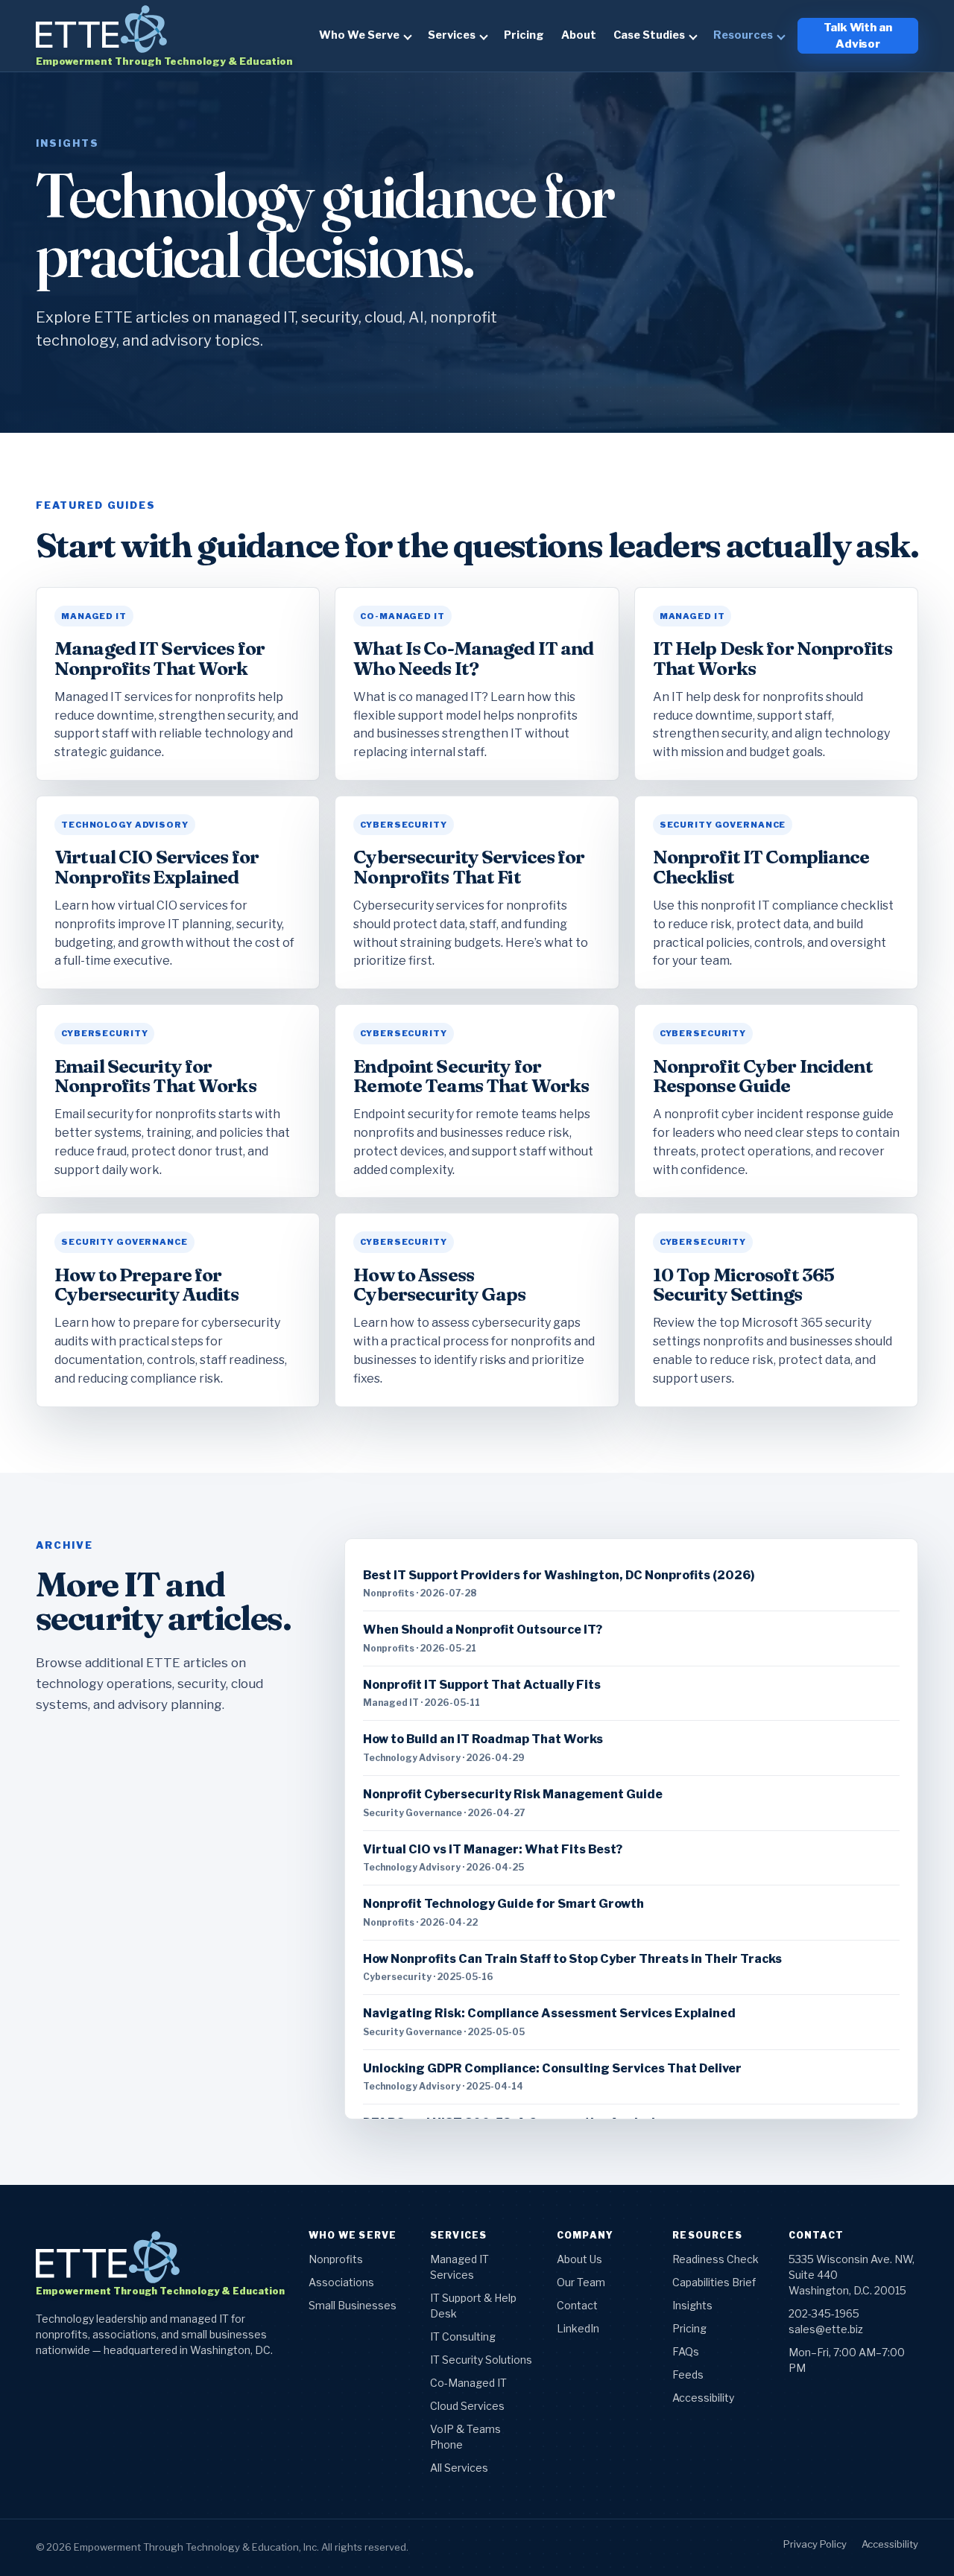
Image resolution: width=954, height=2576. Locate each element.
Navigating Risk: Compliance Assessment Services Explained (549, 2013)
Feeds (688, 2374)
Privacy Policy (815, 2544)
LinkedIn (578, 2328)
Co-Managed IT (468, 2383)
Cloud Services (467, 2406)
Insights (692, 2305)
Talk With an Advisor (857, 36)
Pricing (524, 35)
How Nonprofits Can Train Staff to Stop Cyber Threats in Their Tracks (572, 1959)
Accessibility (703, 2398)
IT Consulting (463, 2337)
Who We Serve (359, 35)
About (579, 35)
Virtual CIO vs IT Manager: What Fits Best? (493, 1849)
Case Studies (649, 35)
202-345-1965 (824, 2313)
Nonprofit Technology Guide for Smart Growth (503, 1904)
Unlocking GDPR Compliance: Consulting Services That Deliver (552, 2068)
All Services (459, 2468)
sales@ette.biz (826, 2329)
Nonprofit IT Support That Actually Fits (482, 1685)
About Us (579, 2259)
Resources (743, 35)
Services (452, 35)
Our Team (581, 2282)
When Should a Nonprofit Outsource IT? (483, 1630)
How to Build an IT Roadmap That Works (483, 1739)
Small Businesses (353, 2305)
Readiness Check (715, 2259)
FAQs (686, 2351)
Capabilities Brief (714, 2282)
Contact (577, 2305)
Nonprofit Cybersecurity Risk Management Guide (513, 1794)
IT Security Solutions (481, 2360)
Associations (341, 2282)
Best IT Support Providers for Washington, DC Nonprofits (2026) (559, 1575)
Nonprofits (336, 2259)
